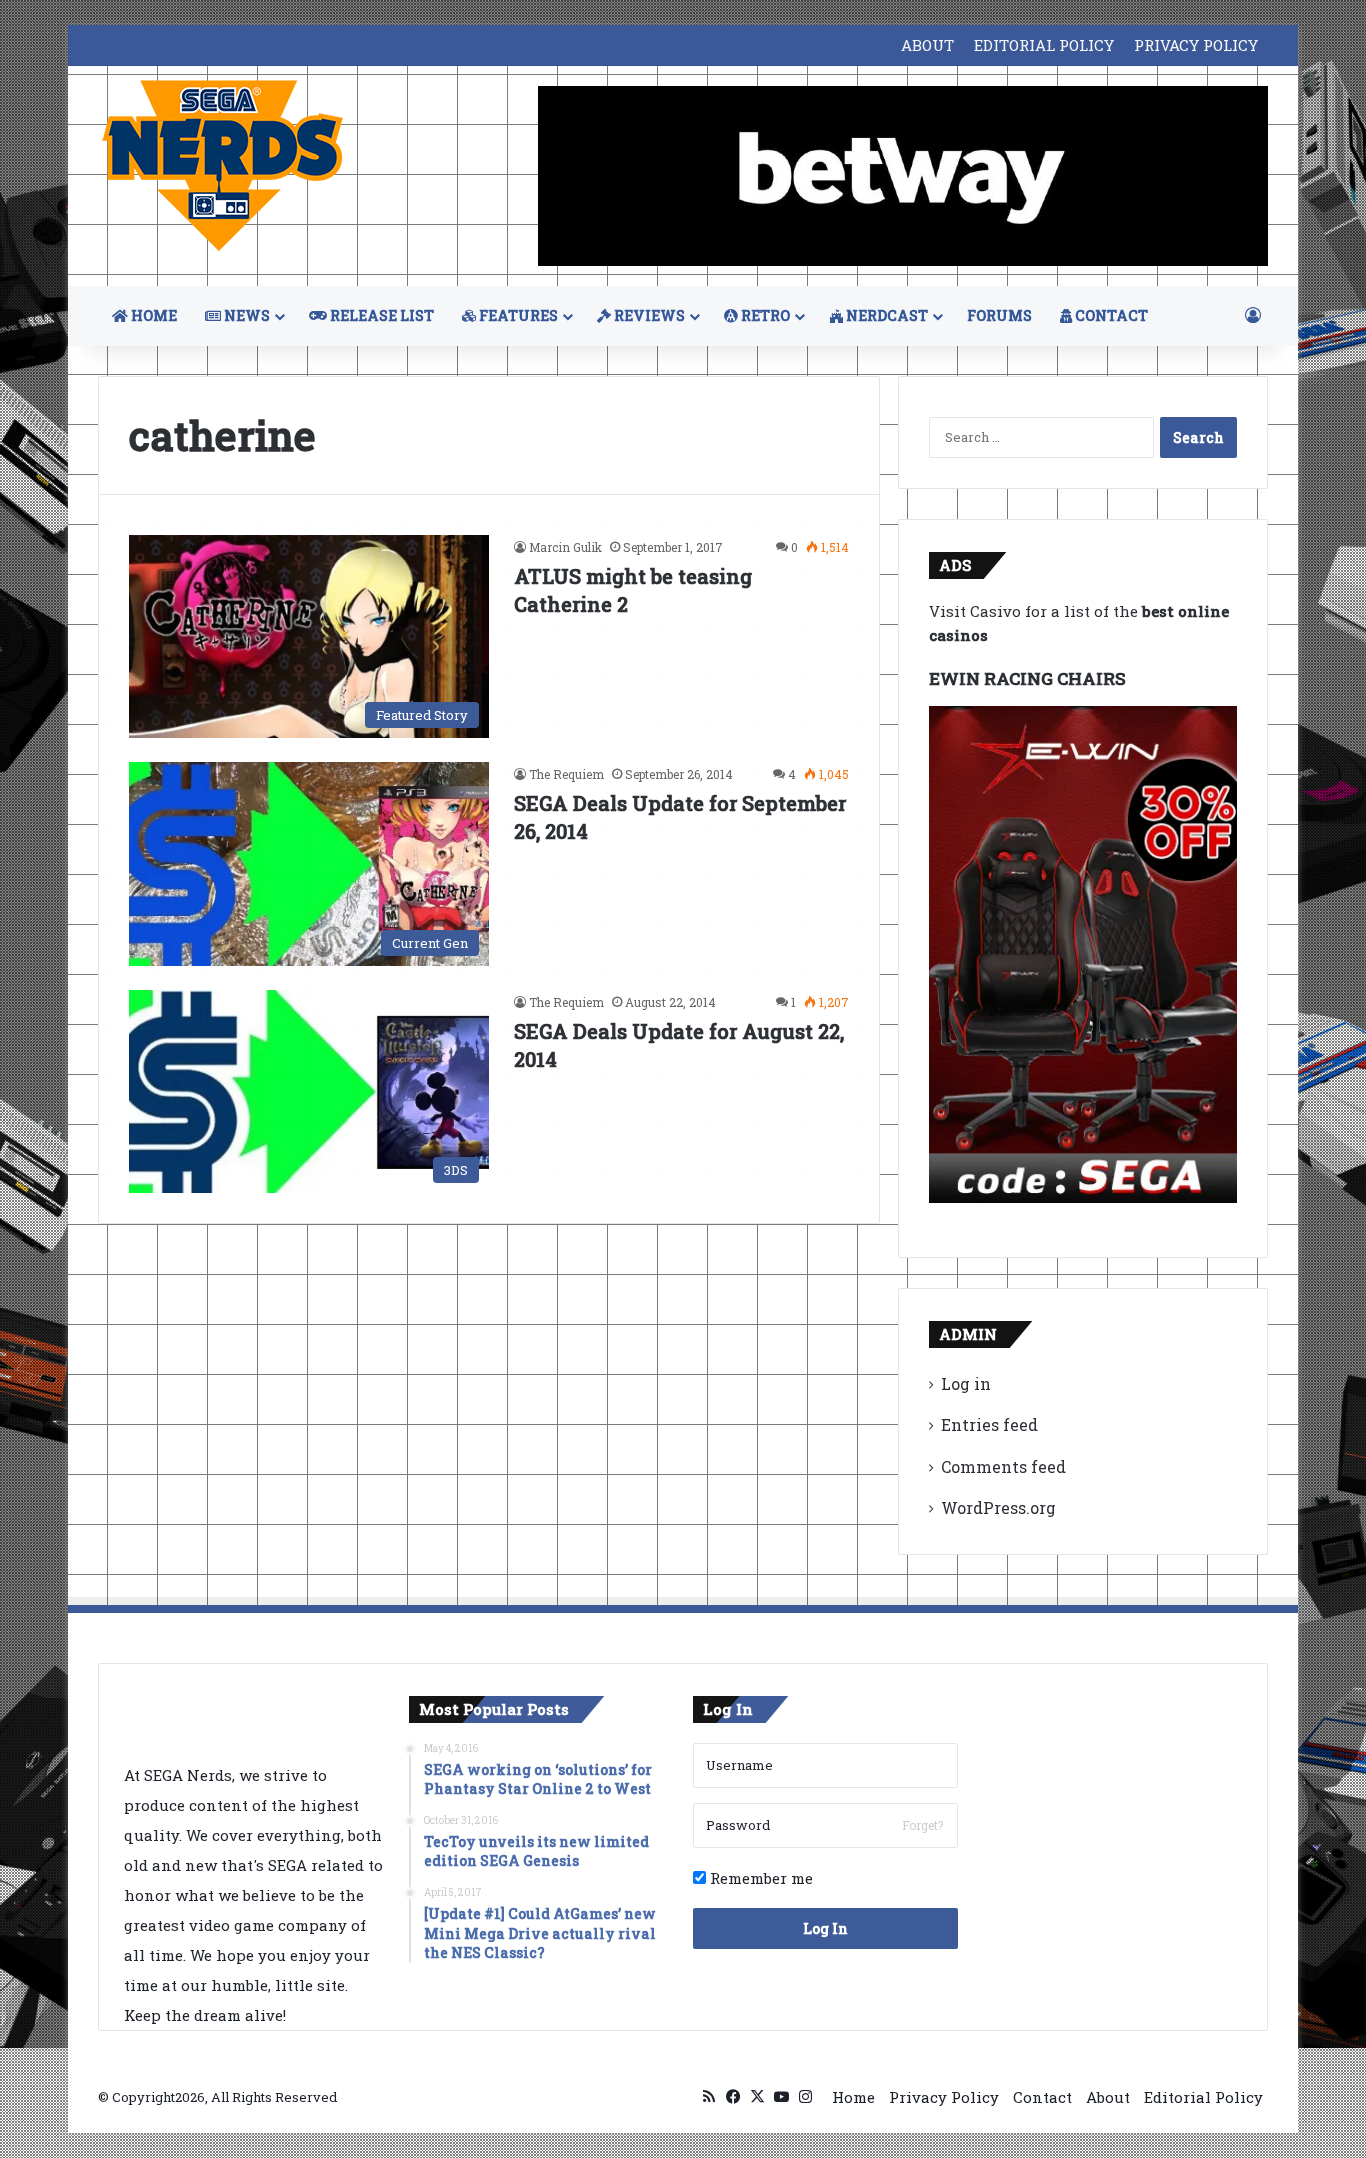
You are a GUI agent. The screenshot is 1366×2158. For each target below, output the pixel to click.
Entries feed (989, 1424)
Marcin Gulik (565, 547)
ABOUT (927, 45)
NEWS (245, 315)
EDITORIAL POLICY (1044, 45)
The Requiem (566, 774)
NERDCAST (885, 315)
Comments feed (1003, 1466)
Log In (825, 1928)
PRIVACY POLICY (1196, 45)
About (1108, 2097)
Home (853, 2097)
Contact (1042, 2097)
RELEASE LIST (380, 315)
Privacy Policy (944, 2097)
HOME (152, 315)
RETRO (764, 315)
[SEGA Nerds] (223, 166)
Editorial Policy (1203, 2097)
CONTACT (1110, 315)
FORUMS (999, 315)
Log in (966, 1383)
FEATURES (517, 315)
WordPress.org (998, 1507)
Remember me (759, 1878)
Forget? (922, 1825)
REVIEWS (648, 315)
